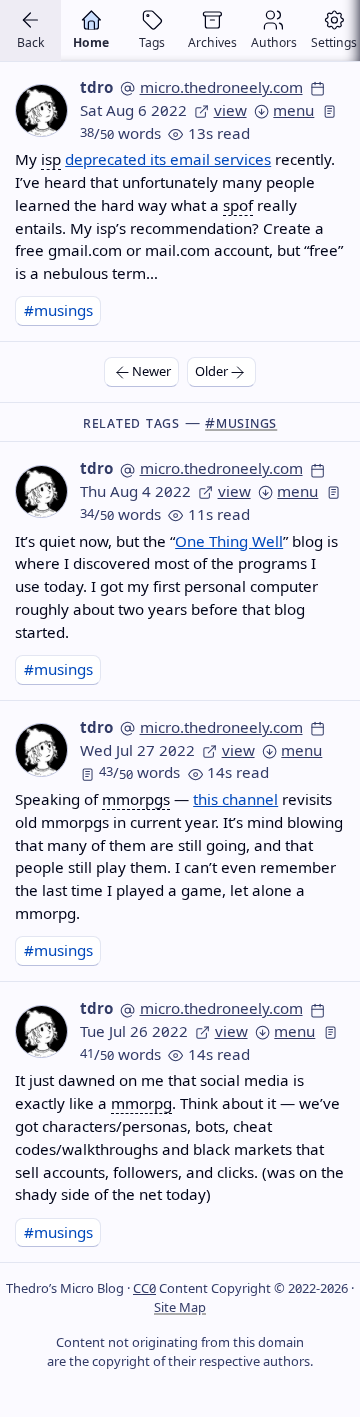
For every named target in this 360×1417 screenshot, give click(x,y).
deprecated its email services (168, 159)
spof (238, 205)
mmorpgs (136, 799)
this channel (235, 799)
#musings (58, 310)
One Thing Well (229, 541)
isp (51, 159)
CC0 (144, 1288)
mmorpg (141, 1103)
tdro (96, 87)
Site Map (180, 1307)
